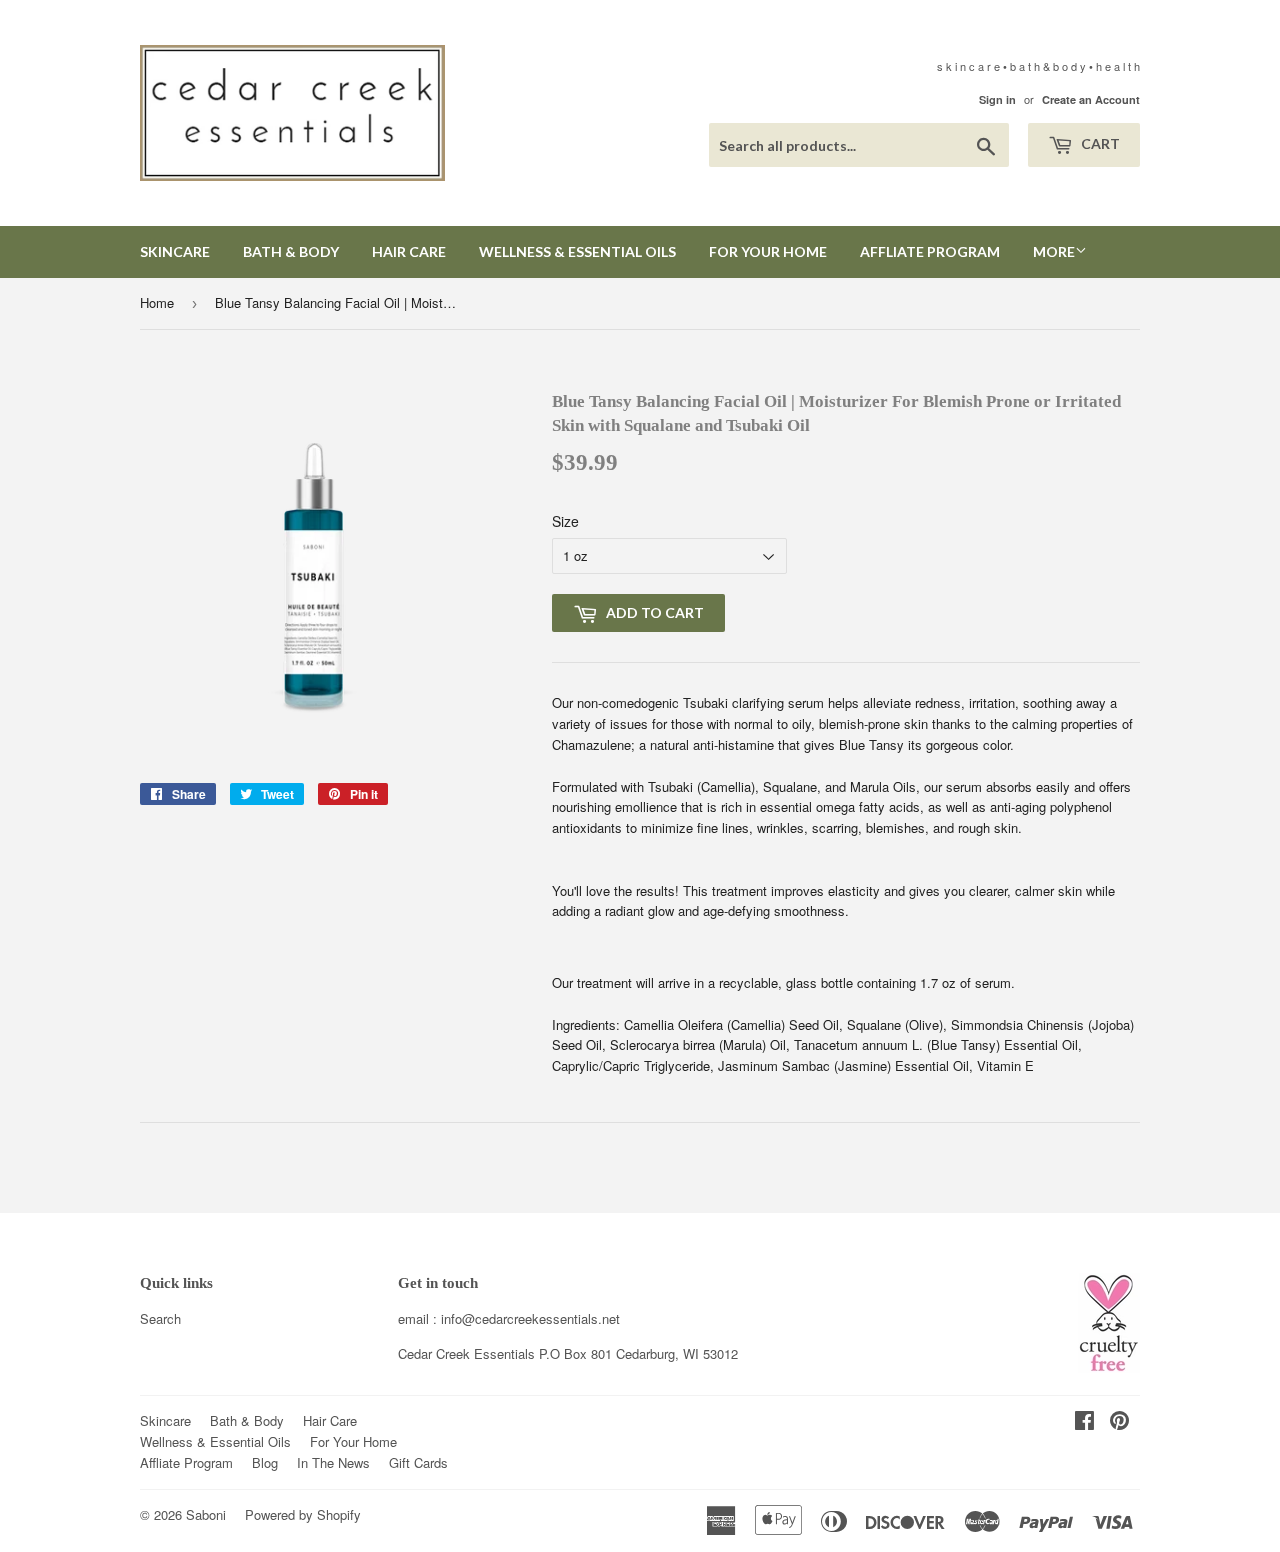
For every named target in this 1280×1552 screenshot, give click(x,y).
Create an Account (1091, 99)
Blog (265, 1462)
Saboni (206, 1514)
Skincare (175, 251)
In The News (333, 1462)
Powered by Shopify (303, 1514)
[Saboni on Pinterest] (1119, 1422)
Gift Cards (418, 1462)
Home (157, 302)
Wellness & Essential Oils (577, 251)
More (1054, 251)
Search (160, 1318)
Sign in (997, 99)
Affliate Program (930, 251)
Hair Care (409, 251)
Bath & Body (291, 251)
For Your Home (768, 251)
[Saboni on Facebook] (1084, 1422)
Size (565, 521)
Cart (1099, 143)
